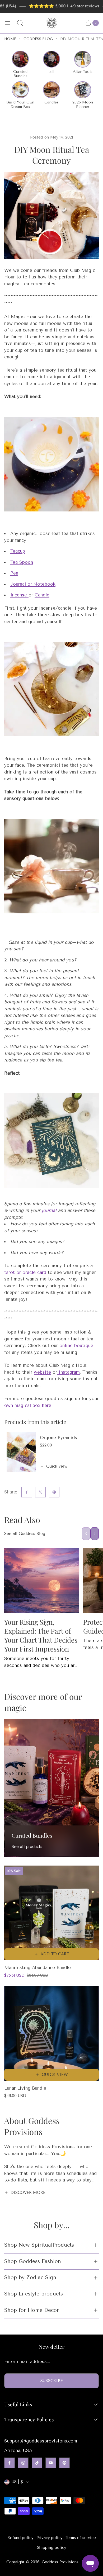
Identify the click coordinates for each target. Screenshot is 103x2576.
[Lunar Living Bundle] (51, 2033)
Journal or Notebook (33, 584)
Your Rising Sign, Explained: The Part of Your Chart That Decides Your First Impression (41, 1635)
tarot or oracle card (25, 1272)
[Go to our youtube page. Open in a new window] (51, 2463)
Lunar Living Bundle (25, 2088)
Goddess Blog (38, 39)
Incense (19, 595)
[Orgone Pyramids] (21, 1452)
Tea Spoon (22, 562)
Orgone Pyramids (58, 1438)
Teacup (18, 551)
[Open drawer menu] (7, 23)
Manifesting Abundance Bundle (38, 1967)
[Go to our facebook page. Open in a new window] (10, 2463)
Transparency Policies (29, 2420)
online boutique (76, 1345)
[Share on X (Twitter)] (40, 1492)
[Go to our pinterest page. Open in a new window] (64, 2463)
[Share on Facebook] (27, 1492)
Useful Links (18, 2404)
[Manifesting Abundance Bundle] (51, 1913)
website (42, 1372)
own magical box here (28, 1405)
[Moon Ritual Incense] (28, 595)
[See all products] (51, 1788)
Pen (14, 573)
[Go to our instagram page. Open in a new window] (23, 2463)
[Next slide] (95, 1534)
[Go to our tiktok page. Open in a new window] (37, 2463)
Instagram (68, 1372)
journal (49, 1210)
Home (10, 39)
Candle (42, 595)
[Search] (20, 23)
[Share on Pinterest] (54, 1492)
